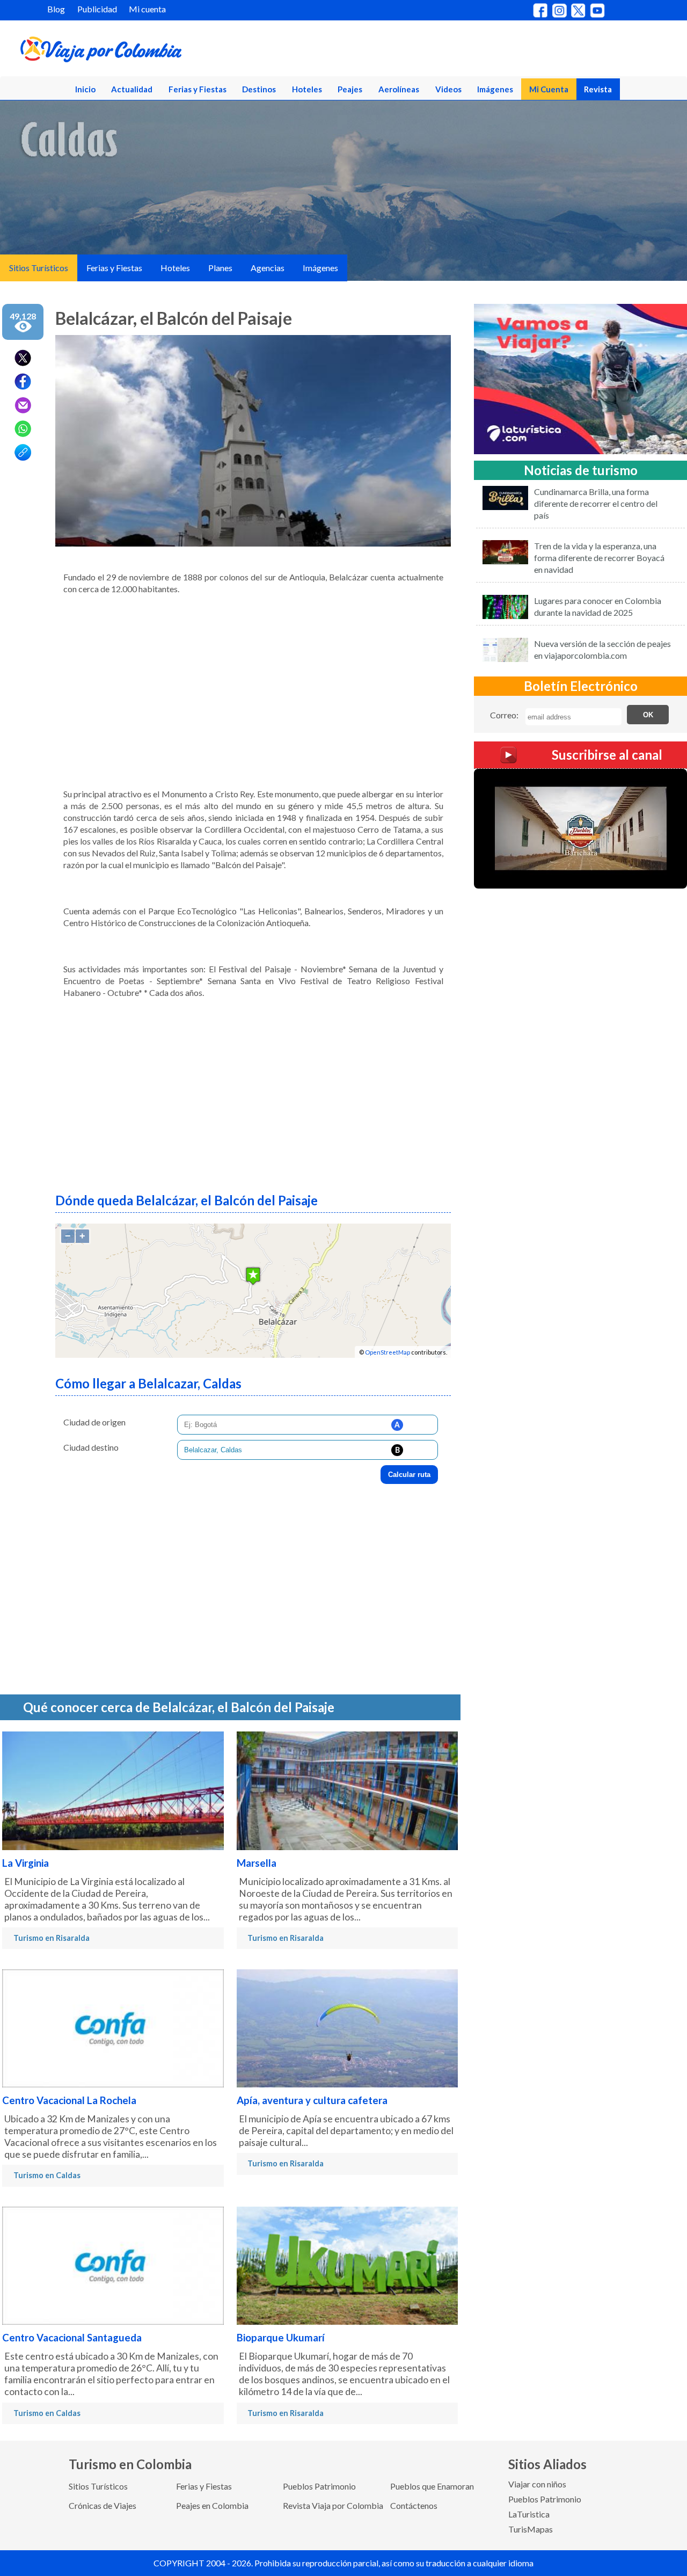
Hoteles (307, 89)
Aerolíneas (399, 89)
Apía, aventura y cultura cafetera (312, 2100)
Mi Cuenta (549, 89)
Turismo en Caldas (47, 2175)
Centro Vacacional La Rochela (69, 2100)
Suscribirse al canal (607, 755)
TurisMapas (531, 2529)
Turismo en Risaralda (52, 1938)
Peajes (350, 89)
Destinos (259, 89)
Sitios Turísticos (39, 268)
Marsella (257, 1863)
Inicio (85, 89)
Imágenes (495, 89)
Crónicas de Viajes (103, 2505)
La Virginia (25, 1863)
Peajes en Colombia (212, 2505)
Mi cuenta (147, 9)
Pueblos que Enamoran (432, 2486)
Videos (448, 89)
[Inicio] (151, 52)
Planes (220, 268)
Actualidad (132, 89)
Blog (56, 9)
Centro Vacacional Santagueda (72, 2338)
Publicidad (97, 9)
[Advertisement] (253, 687)
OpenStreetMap (388, 1352)
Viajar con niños (537, 2484)
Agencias (268, 268)
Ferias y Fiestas (198, 89)
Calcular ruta (409, 1475)
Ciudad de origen (94, 1422)
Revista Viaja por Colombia (333, 2505)
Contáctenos (414, 2505)
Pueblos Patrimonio (319, 2486)
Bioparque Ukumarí (281, 2338)
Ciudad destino (91, 1447)
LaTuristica (529, 2514)
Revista (598, 89)
